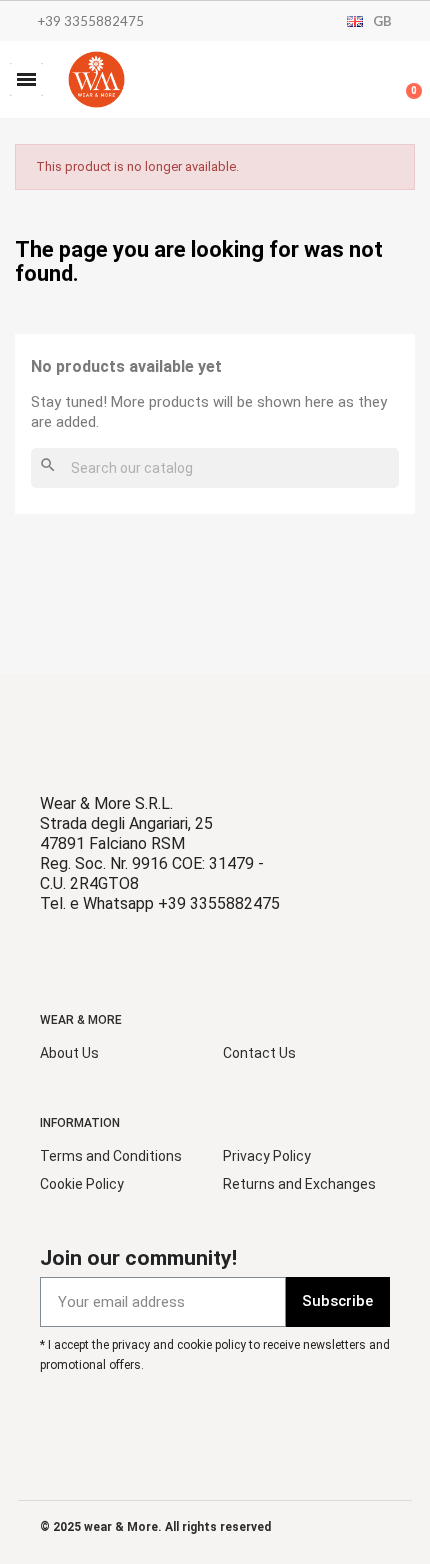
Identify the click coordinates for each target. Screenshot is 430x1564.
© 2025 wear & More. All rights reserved (155, 1527)
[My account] (340, 82)
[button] (26, 79)
